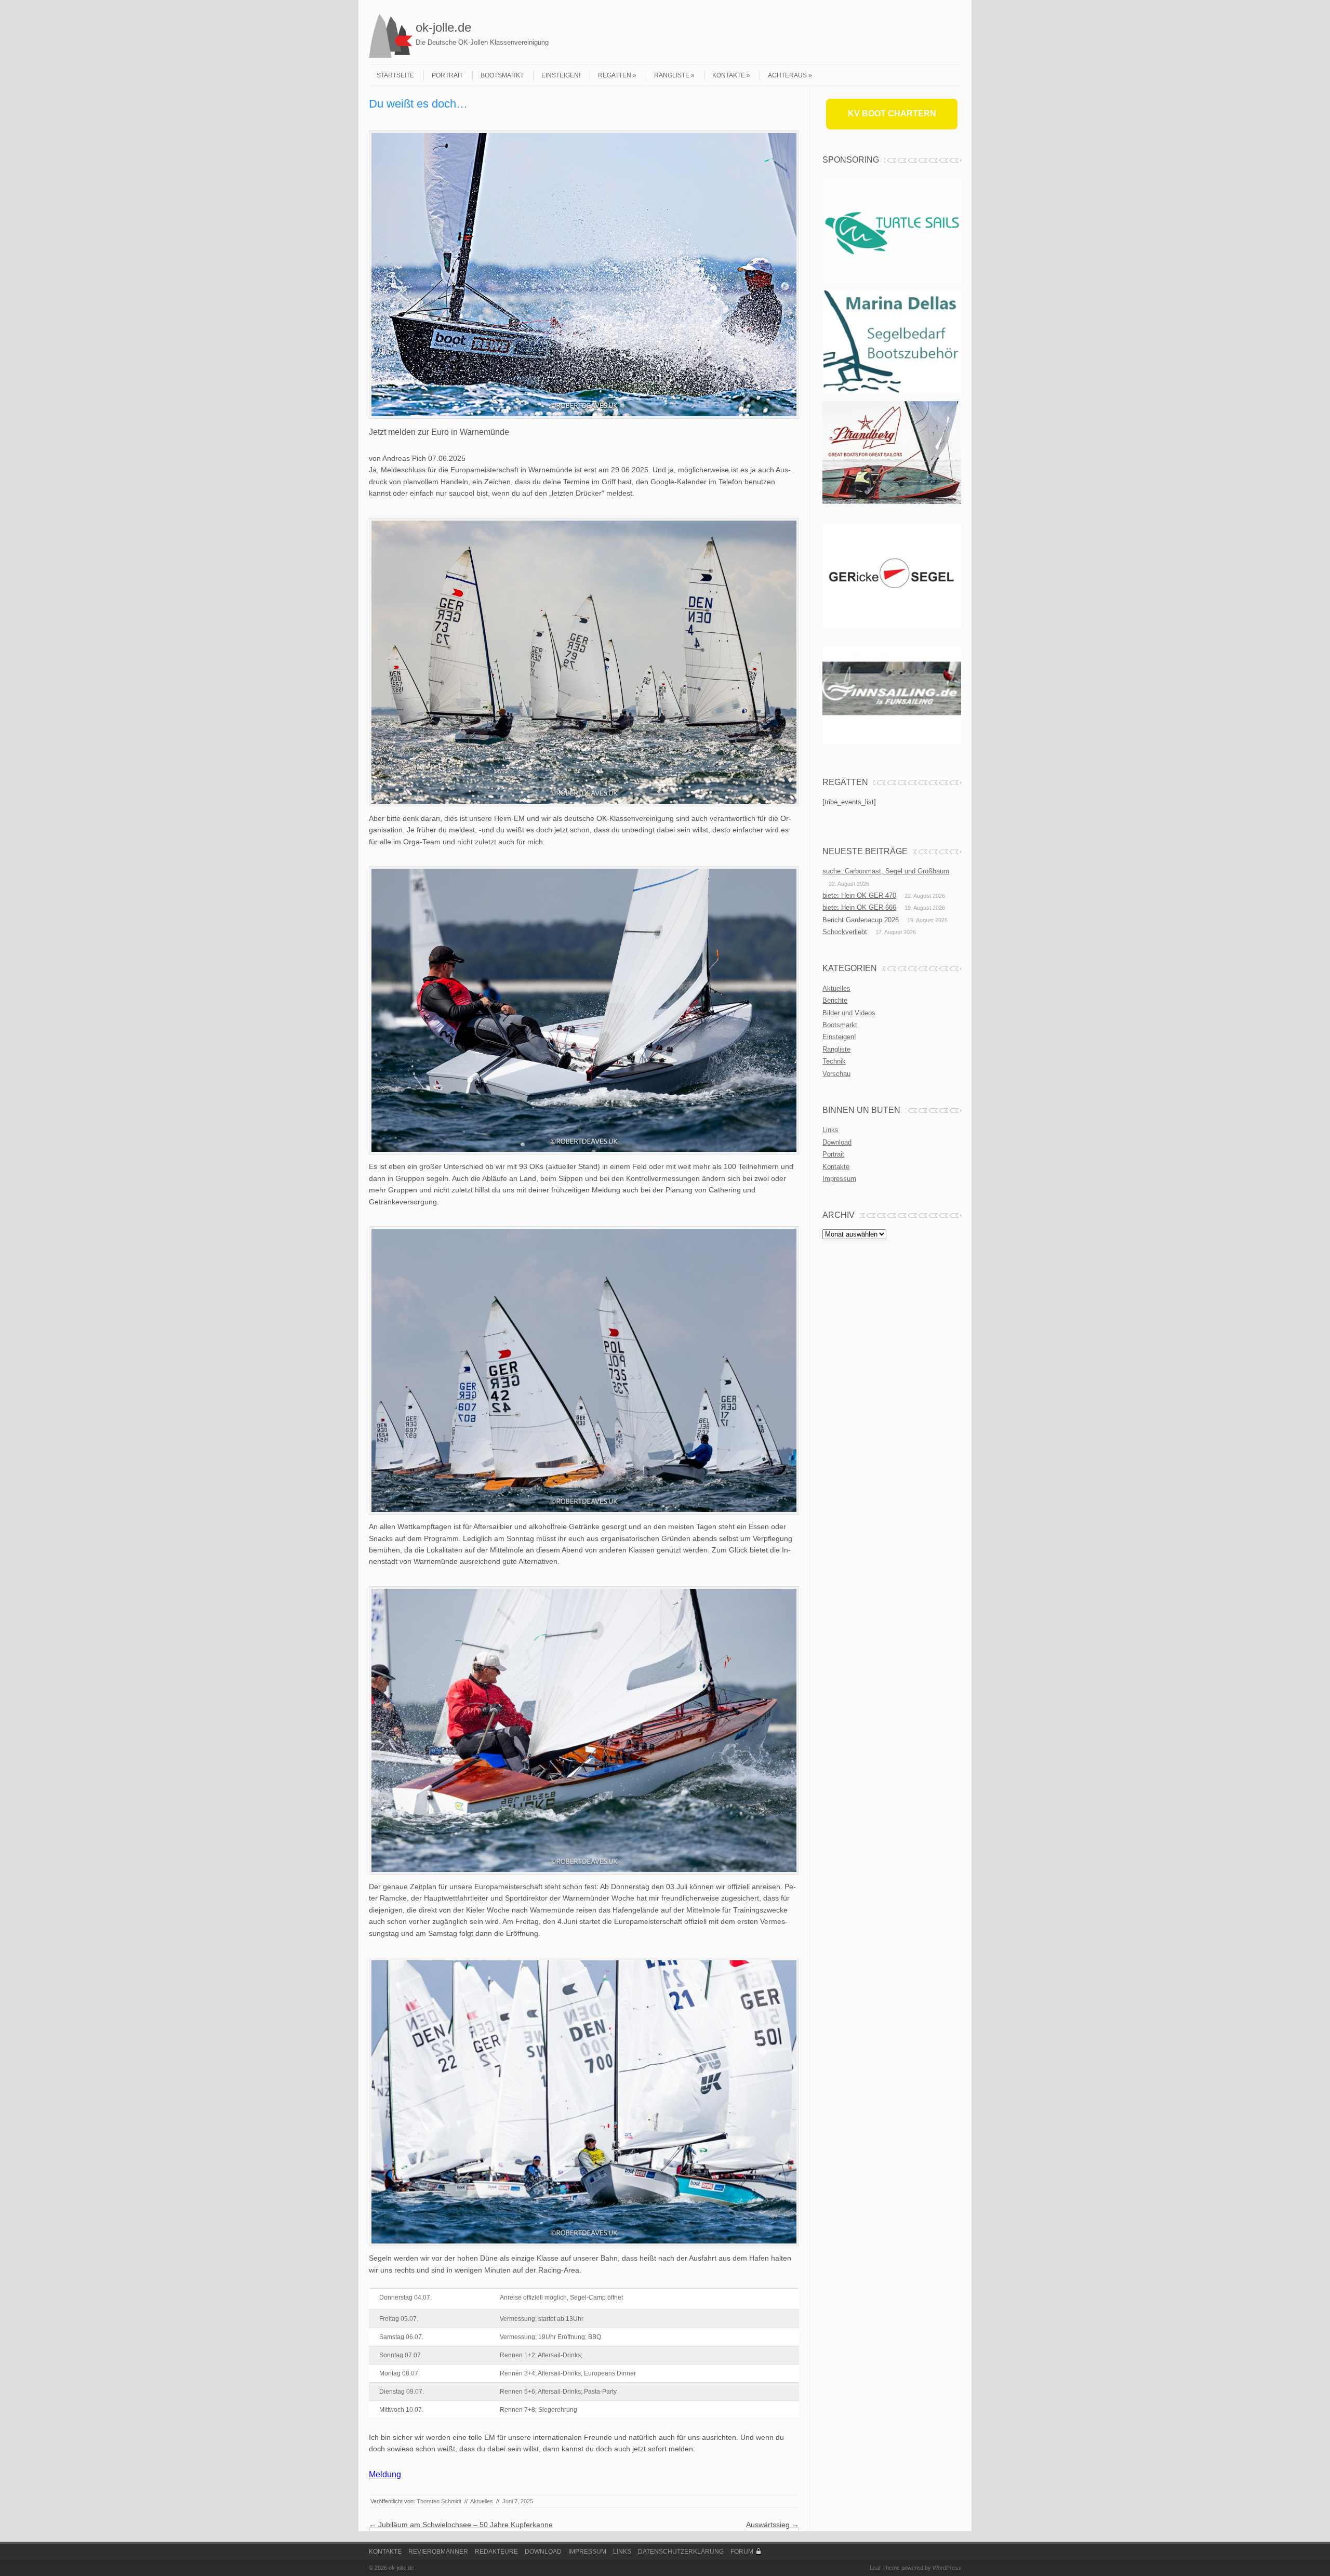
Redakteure (496, 2552)
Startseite (395, 75)
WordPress (947, 2568)
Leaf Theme (885, 2568)
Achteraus (787, 75)
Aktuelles (482, 2501)
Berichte (835, 1000)
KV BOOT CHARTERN (892, 114)
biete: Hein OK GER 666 (859, 907)
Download (837, 1142)
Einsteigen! (561, 75)
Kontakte (729, 75)
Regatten (615, 75)
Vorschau (836, 1074)
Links (830, 1130)
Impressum (839, 1179)
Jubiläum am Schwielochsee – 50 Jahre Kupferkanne (461, 2525)
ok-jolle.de (443, 27)
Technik (834, 1061)
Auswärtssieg (773, 2525)
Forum (742, 2552)
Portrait (447, 75)
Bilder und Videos (849, 1013)
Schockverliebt (845, 932)
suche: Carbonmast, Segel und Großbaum (886, 871)
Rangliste (672, 75)
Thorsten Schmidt (439, 2501)
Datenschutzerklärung (681, 2552)
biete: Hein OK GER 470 (859, 895)
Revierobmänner (438, 2552)
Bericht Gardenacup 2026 (861, 920)
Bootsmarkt (502, 75)
